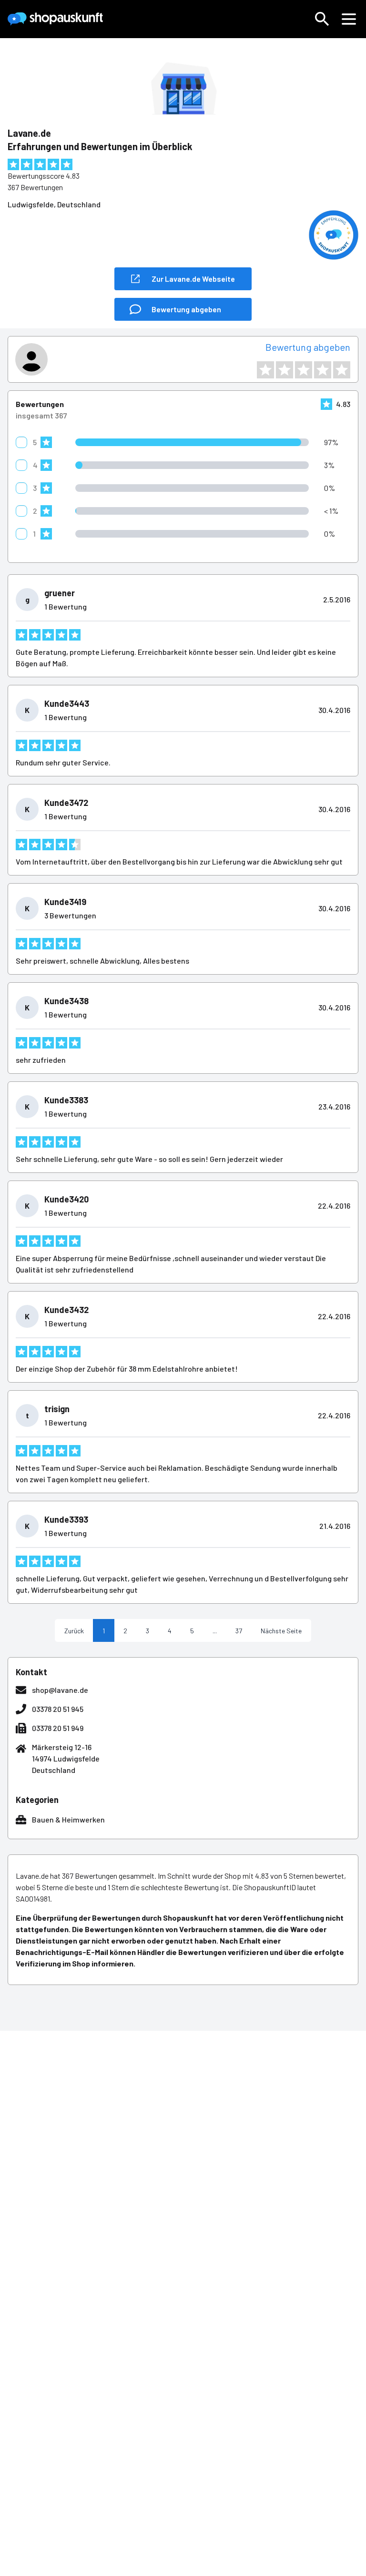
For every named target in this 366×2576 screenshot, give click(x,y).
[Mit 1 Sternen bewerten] (265, 370)
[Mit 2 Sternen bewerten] (285, 370)
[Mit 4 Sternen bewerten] (323, 370)
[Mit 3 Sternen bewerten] (304, 370)
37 (239, 1631)
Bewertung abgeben (308, 347)
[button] (322, 19)
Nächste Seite (281, 1631)
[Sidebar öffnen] (349, 19)
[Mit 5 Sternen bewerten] (342, 370)
